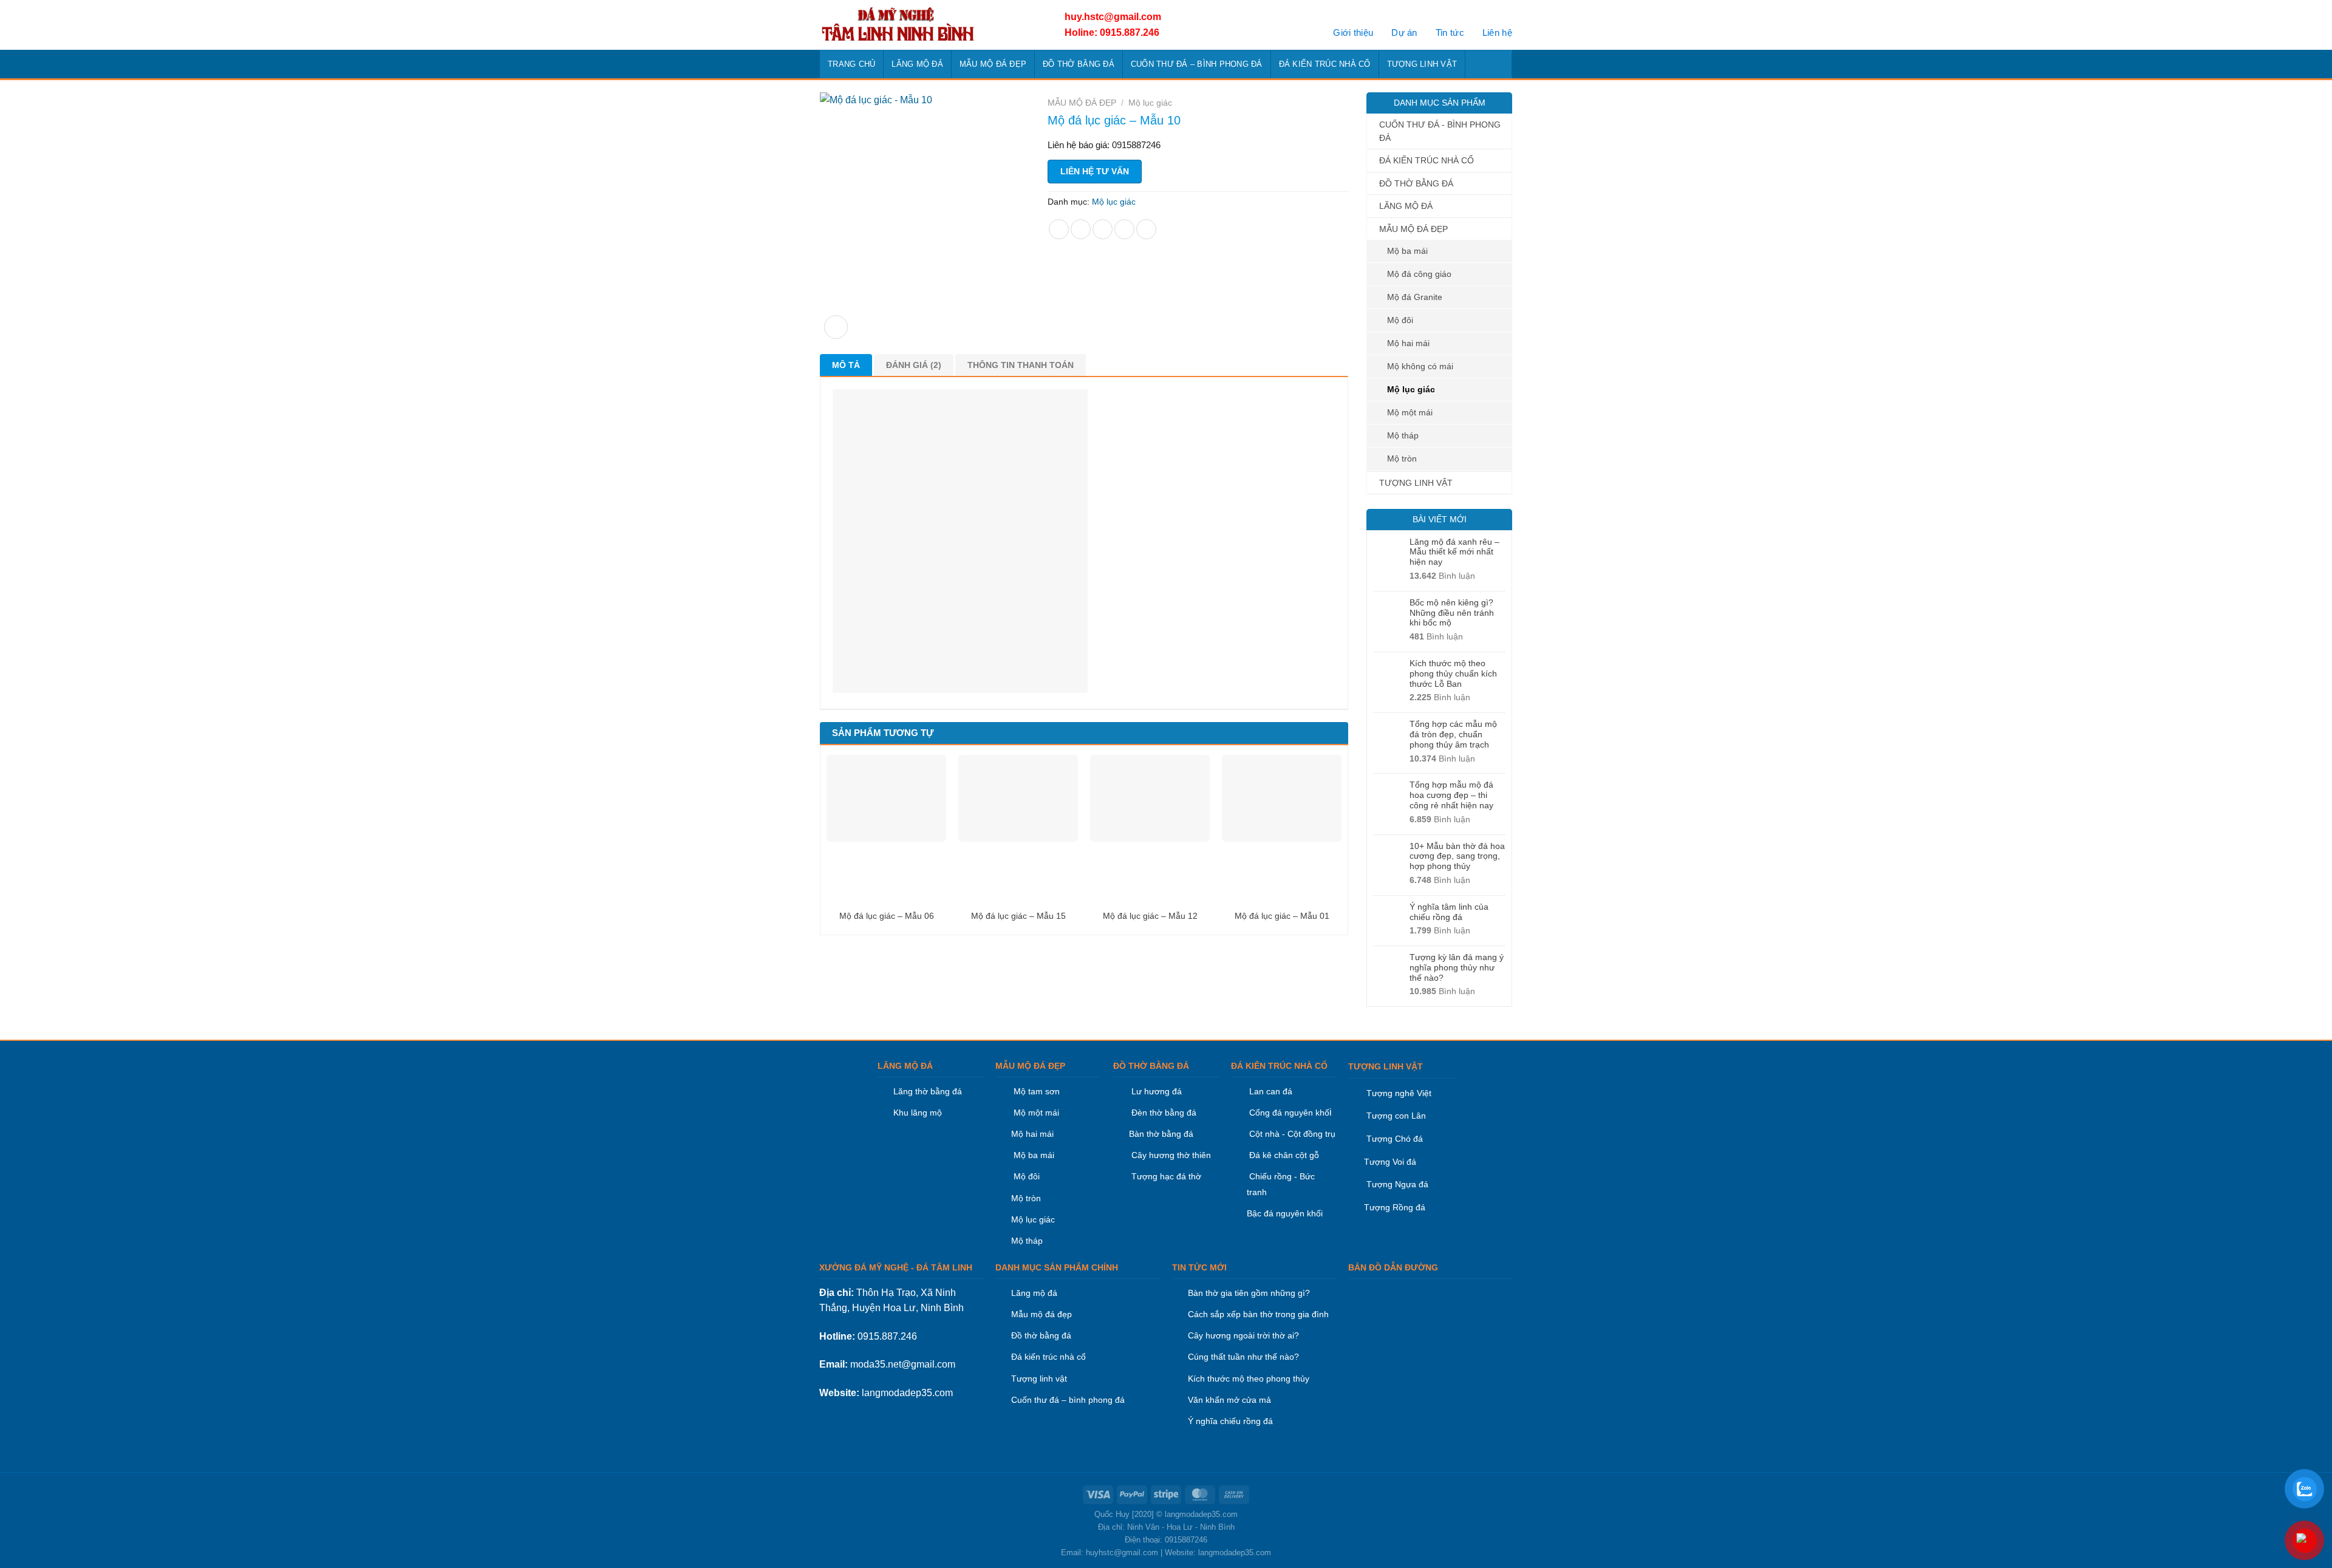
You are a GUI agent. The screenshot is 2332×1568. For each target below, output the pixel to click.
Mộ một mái (1410, 412)
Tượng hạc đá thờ (1165, 1176)
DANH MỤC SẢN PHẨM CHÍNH (1057, 1267)
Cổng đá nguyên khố (1288, 1113)
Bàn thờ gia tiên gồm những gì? (1249, 1293)
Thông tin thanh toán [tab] (1021, 365)
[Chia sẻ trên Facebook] (1059, 229)
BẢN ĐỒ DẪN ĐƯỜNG (1393, 1267)
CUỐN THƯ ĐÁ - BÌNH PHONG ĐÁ (1440, 131)
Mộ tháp (1403, 435)
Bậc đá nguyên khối (1285, 1213)
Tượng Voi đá (1390, 1162)
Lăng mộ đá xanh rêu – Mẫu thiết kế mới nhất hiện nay (1454, 552)
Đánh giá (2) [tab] (914, 365)
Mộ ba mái (1407, 251)
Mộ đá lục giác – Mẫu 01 (1282, 916)
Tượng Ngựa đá (1397, 1184)
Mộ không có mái (1420, 366)
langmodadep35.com (907, 1393)
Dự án (1404, 32)
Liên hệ (1497, 32)
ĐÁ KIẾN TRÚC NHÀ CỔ (1325, 64)
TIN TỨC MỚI (1199, 1267)
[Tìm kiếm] (1499, 64)
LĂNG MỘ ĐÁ (917, 64)
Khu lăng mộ (918, 1113)
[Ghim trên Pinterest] (1124, 229)
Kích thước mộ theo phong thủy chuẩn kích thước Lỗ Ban (1453, 673)
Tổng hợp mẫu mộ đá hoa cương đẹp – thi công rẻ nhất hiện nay (1451, 795)
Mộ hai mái (1408, 343)
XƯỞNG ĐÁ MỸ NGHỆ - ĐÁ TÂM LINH (896, 1267)
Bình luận (1442, 576)
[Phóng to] (836, 327)
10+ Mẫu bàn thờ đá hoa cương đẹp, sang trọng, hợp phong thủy (1457, 856)
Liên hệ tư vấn (1095, 171)
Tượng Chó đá (1395, 1139)
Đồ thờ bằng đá (1041, 1335)
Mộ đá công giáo (1419, 274)
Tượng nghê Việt (1399, 1093)
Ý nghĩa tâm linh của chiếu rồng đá (1449, 912)
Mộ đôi (1400, 320)
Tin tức (1450, 32)
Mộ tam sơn (1037, 1091)
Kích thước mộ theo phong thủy (1249, 1379)
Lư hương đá (1155, 1091)
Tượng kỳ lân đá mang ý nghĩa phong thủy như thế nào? (1457, 967)
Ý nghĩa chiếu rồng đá (1230, 1421)
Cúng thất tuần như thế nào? (1243, 1357)
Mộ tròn (1402, 458)
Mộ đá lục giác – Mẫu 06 (887, 916)
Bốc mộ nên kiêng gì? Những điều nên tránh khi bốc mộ (1452, 613)
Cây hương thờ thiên (1171, 1155)
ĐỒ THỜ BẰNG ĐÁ (1079, 64)
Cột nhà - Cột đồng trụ (1291, 1134)
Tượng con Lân (1395, 1116)
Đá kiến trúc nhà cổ (1048, 1357)
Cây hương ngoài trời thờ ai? (1243, 1335)
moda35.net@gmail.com (903, 1364)
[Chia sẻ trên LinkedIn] (1146, 229)
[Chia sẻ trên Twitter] (1081, 229)
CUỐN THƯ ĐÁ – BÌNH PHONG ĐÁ (1197, 64)
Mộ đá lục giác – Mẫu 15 (1018, 916)
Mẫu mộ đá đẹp (1042, 1314)
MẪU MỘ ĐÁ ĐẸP (993, 64)
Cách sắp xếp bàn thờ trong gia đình (1258, 1314)
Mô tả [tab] (846, 365)
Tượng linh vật (1039, 1379)
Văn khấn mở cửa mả (1229, 1400)
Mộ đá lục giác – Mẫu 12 (1150, 916)
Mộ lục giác (1411, 389)
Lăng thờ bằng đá (928, 1091)
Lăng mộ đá (1034, 1293)
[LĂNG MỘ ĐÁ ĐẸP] (928, 25)
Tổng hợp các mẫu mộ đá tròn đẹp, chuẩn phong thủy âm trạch (1453, 734)
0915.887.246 (887, 1336)
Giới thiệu (1353, 32)
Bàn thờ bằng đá (1161, 1134)
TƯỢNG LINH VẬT (1422, 64)
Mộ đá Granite (1415, 297)
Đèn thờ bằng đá (1163, 1113)
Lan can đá (1270, 1091)
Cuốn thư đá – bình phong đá (1068, 1400)
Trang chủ (851, 64)
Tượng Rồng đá (1395, 1207)
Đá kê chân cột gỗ (1284, 1155)
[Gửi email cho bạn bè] (1103, 229)
